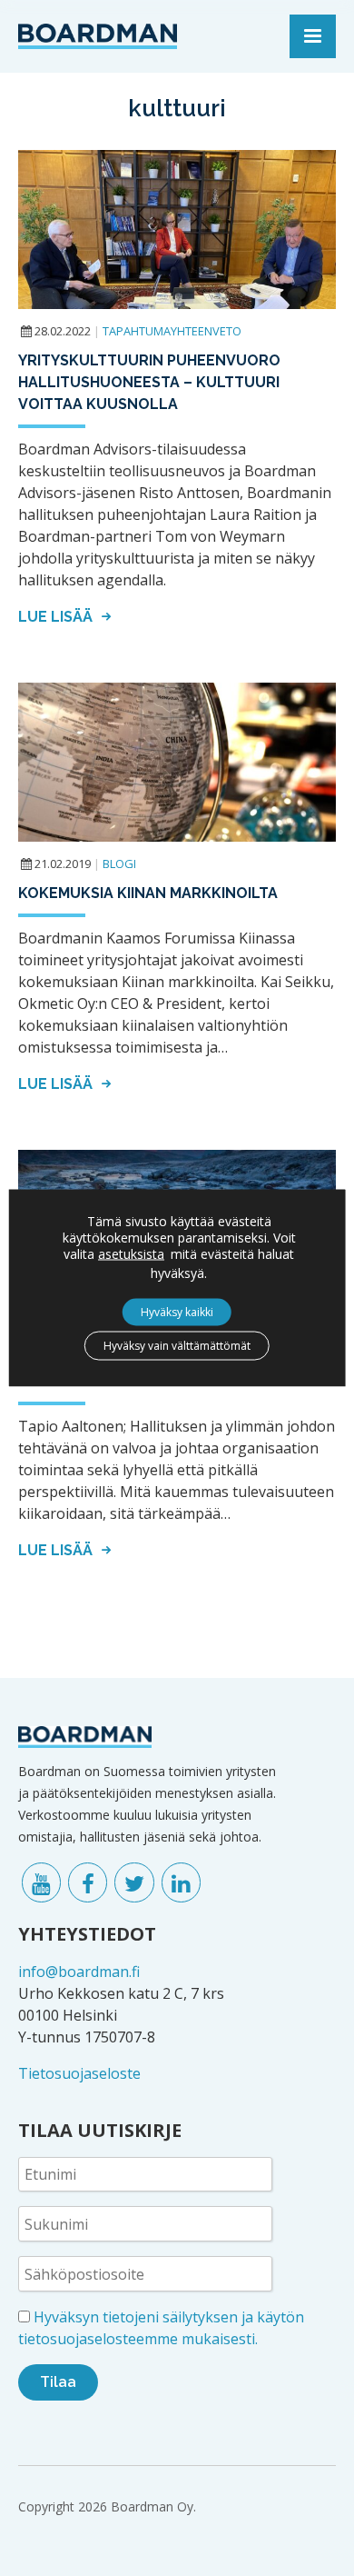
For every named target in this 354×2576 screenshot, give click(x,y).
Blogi (119, 864)
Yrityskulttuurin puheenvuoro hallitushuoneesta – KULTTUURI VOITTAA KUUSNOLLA (149, 382)
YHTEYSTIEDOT (87, 1934)
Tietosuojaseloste (79, 2073)
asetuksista (131, 1254)
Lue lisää (57, 617)
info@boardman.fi (79, 1972)
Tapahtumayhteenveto (172, 331)
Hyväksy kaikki (177, 1312)
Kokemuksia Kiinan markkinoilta (148, 893)
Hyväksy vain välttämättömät (177, 1346)
